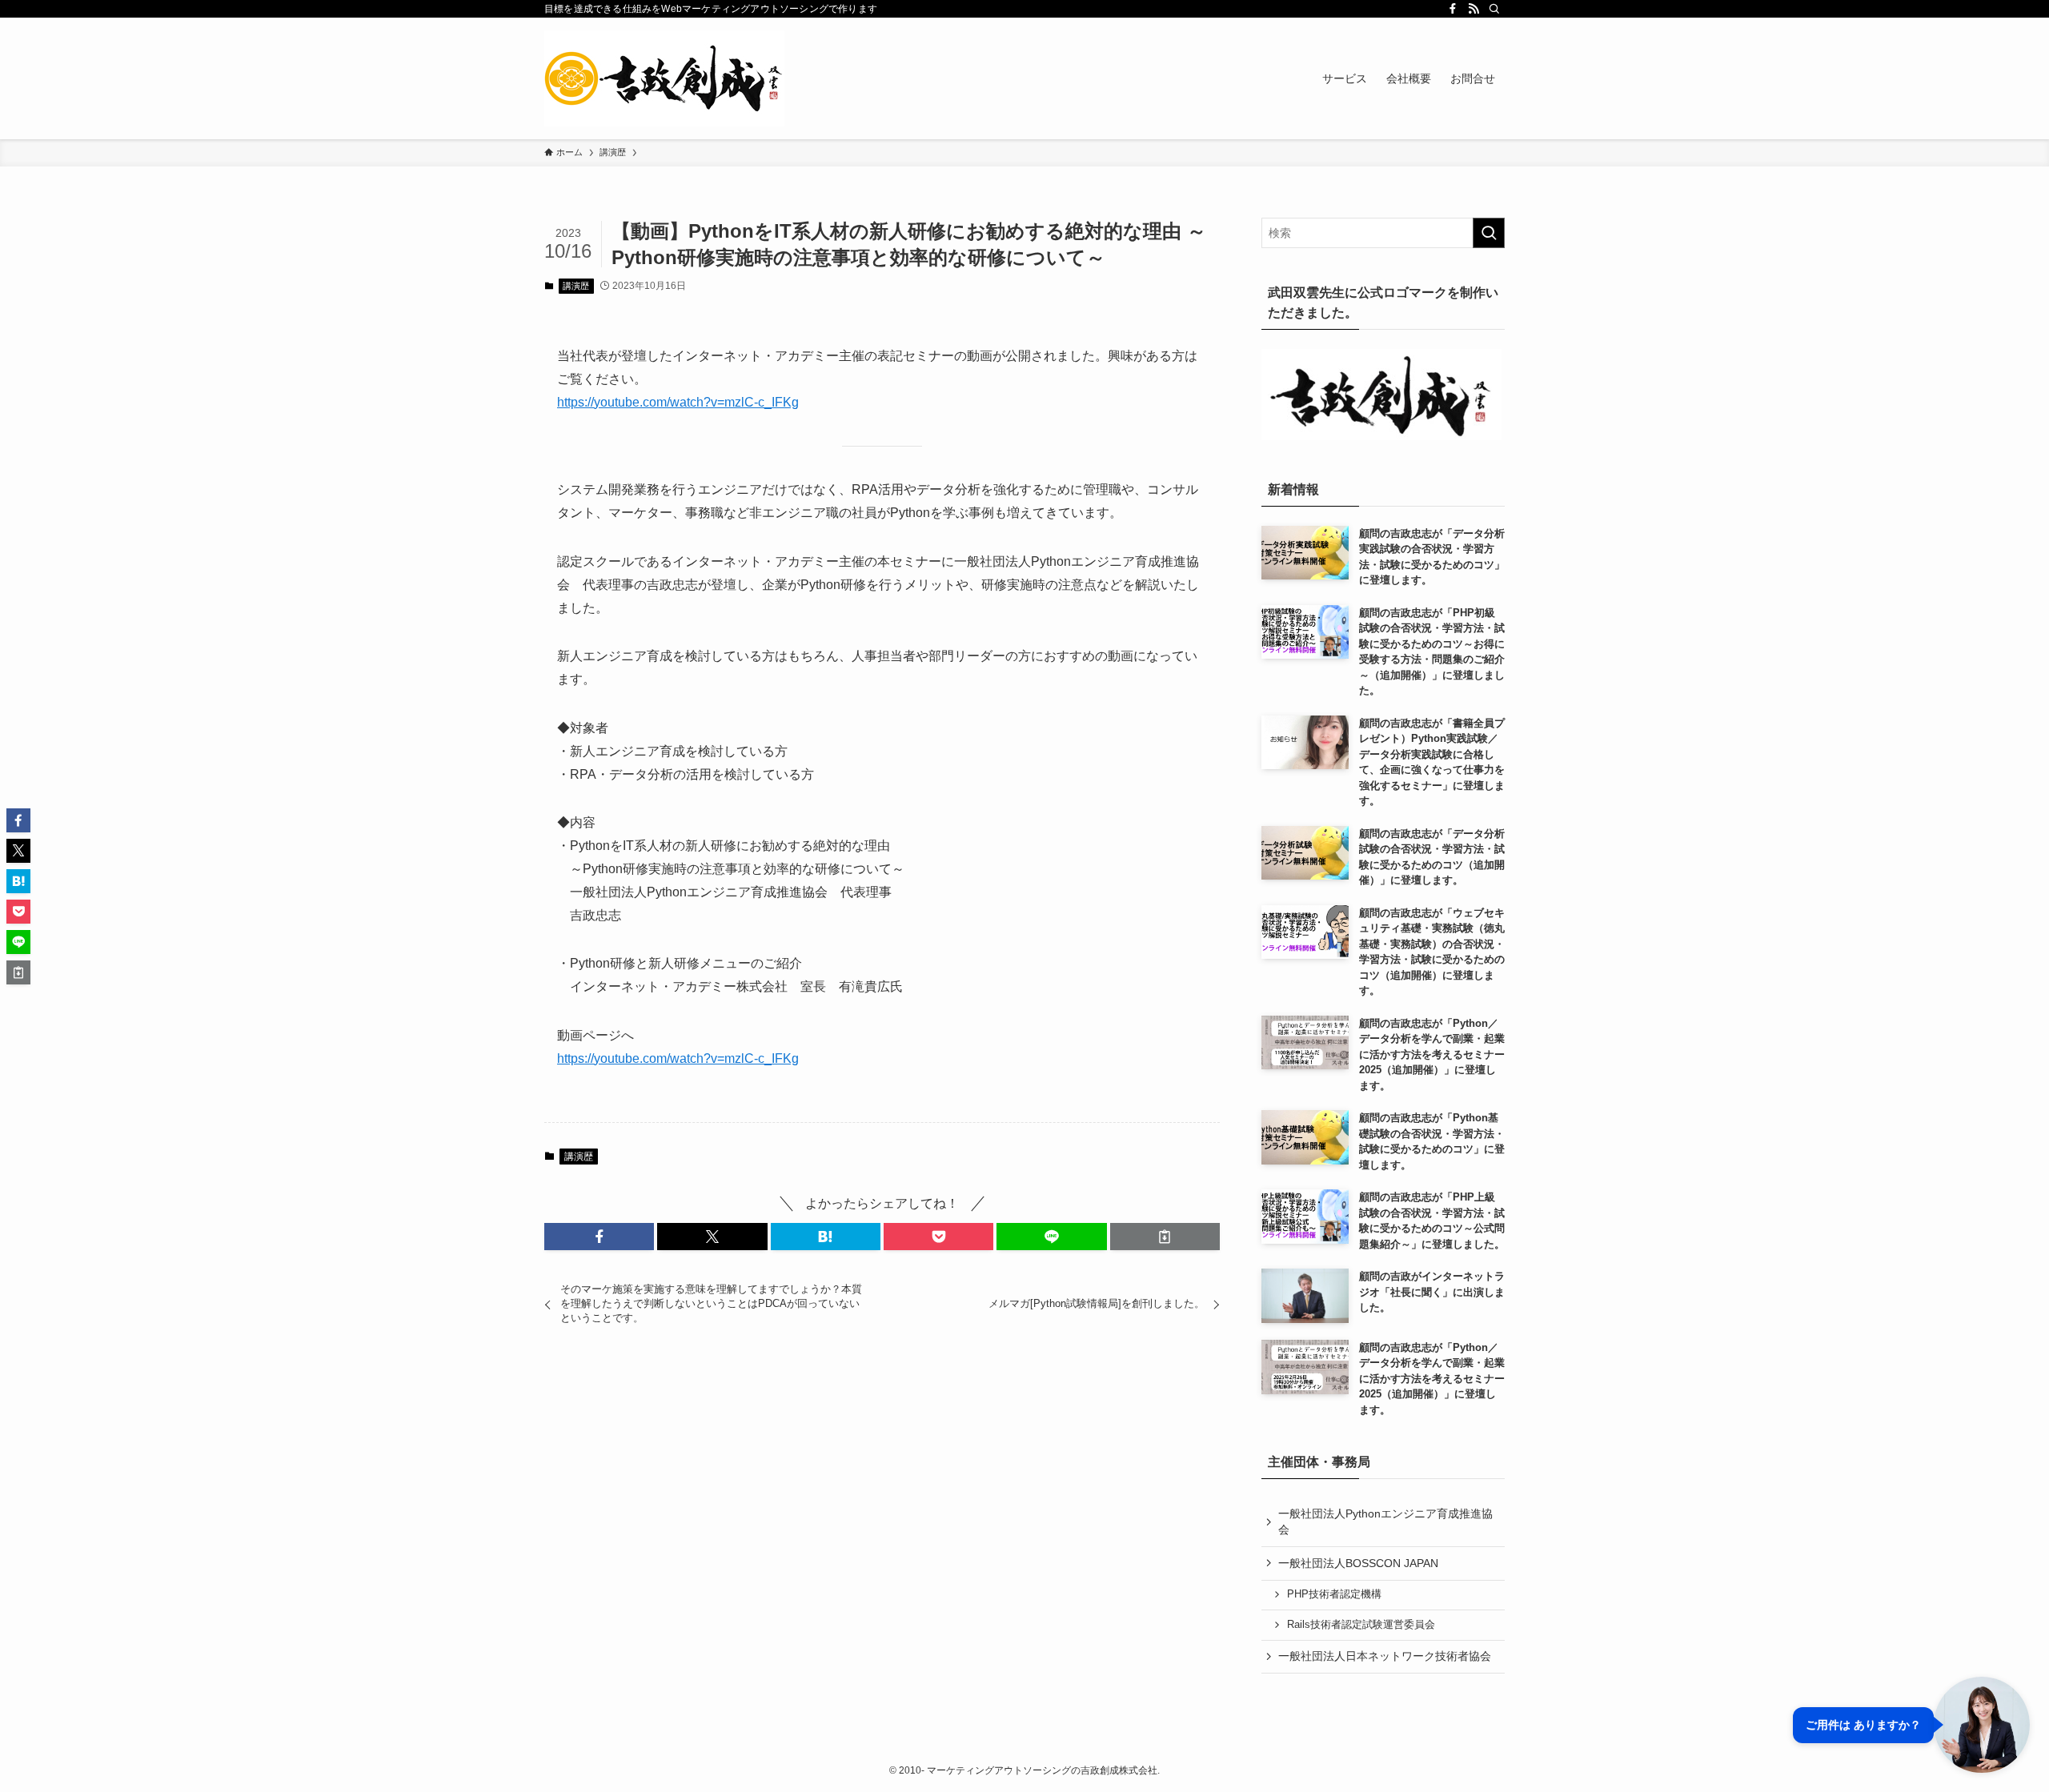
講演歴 (576, 286)
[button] (599, 1237)
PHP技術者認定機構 (1334, 1594)
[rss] (1474, 9)
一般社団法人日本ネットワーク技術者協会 (1385, 1656)
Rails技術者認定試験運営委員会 (1361, 1625)
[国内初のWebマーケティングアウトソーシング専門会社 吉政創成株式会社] (664, 78)
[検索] (1494, 9)
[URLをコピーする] (1165, 1237)
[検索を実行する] (1489, 233)
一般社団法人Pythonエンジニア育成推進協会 (1385, 1521)
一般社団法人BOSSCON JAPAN (1358, 1563)
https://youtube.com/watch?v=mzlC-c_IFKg (678, 402)
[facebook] (1453, 9)
